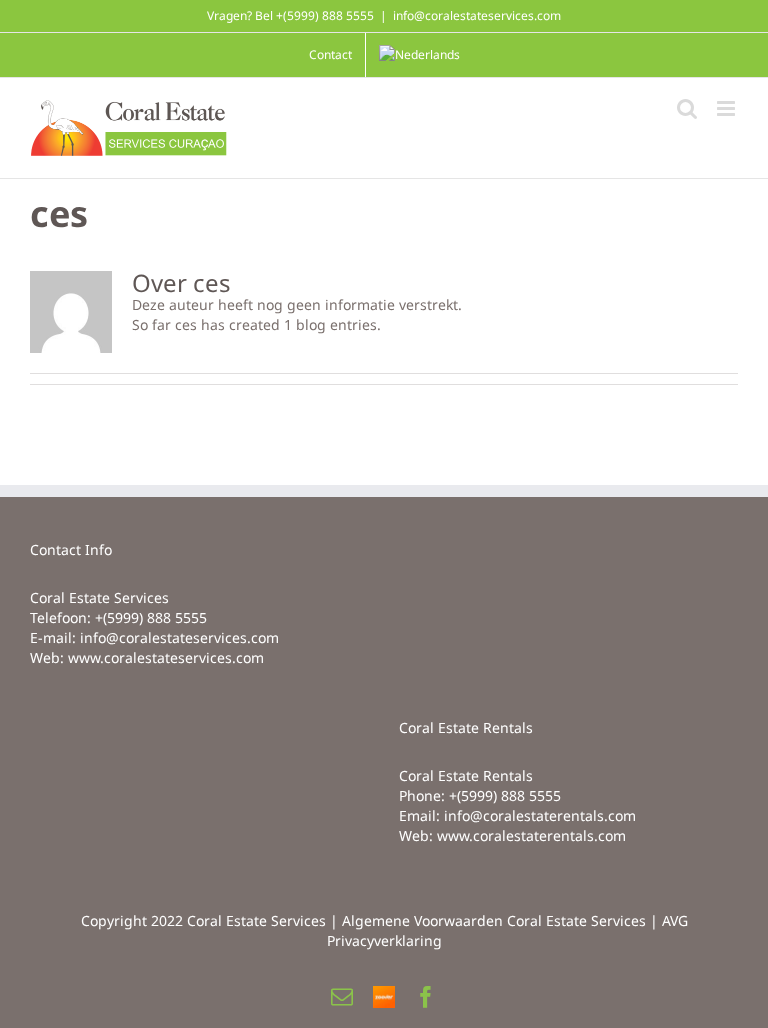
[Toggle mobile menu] (727, 108)
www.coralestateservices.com (166, 657)
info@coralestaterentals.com (540, 815)
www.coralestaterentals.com (531, 835)
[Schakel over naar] (419, 55)
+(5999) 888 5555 (151, 617)
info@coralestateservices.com (477, 15)
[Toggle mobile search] (687, 108)
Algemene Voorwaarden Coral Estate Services (494, 920)
